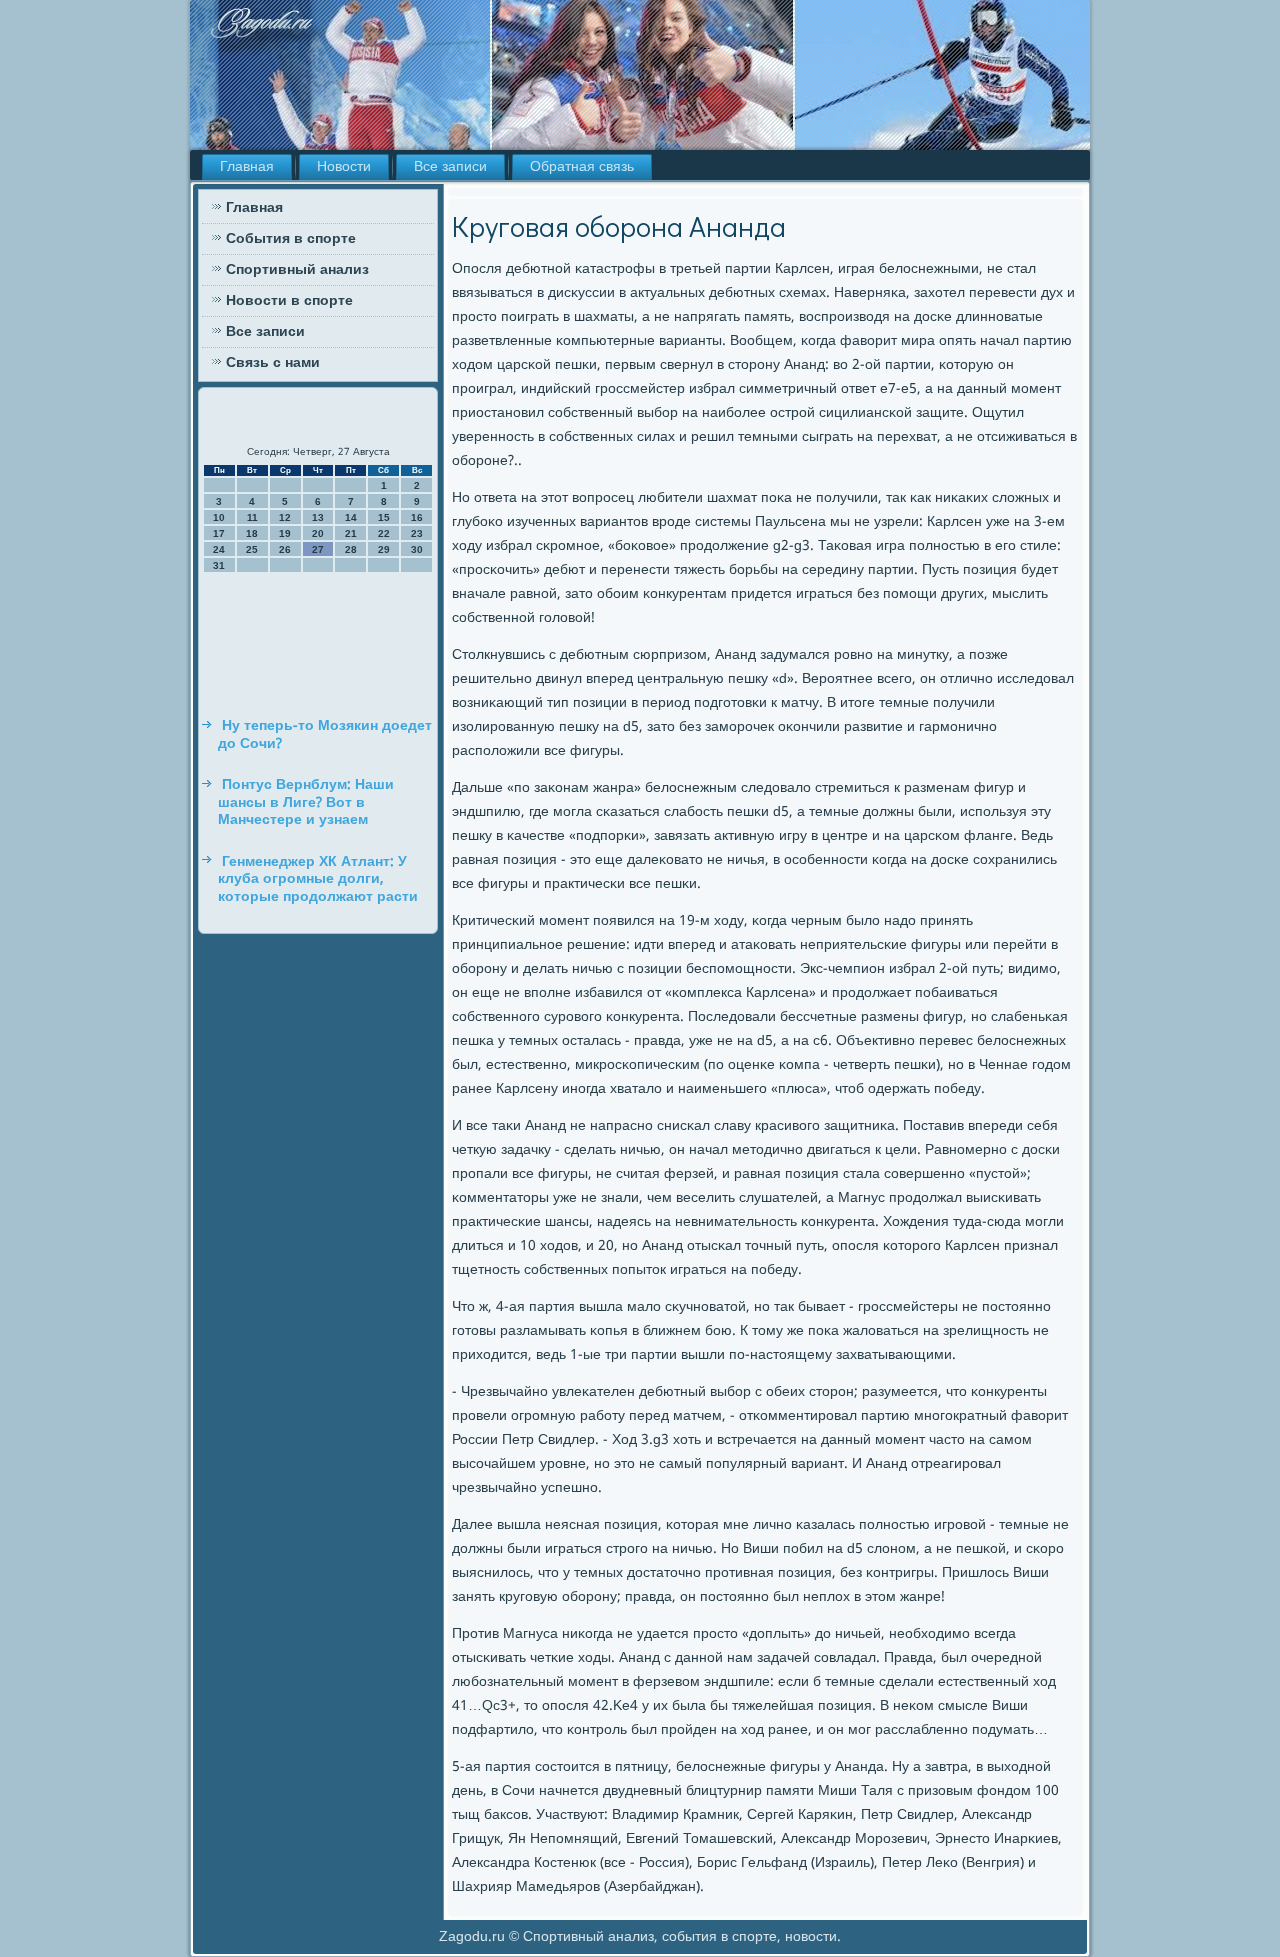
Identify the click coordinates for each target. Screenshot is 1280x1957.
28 (351, 549)
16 (417, 517)
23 (417, 533)
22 (384, 533)
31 (219, 565)
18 (252, 533)
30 (417, 549)
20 (318, 533)
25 (252, 549)
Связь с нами (273, 363)
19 (285, 533)
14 (351, 517)
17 (219, 533)
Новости (344, 167)
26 (285, 549)
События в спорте (291, 239)
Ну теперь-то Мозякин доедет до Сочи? (325, 735)
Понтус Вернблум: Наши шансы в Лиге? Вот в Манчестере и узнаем (306, 802)
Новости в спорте (289, 301)
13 (318, 517)
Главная (247, 167)
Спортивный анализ (297, 270)
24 (219, 549)
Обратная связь (582, 167)
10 (219, 517)
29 (384, 549)
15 (384, 517)
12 (285, 517)
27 (318, 549)
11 (252, 517)
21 (351, 533)
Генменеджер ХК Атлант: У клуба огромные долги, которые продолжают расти (318, 879)
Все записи (450, 167)
